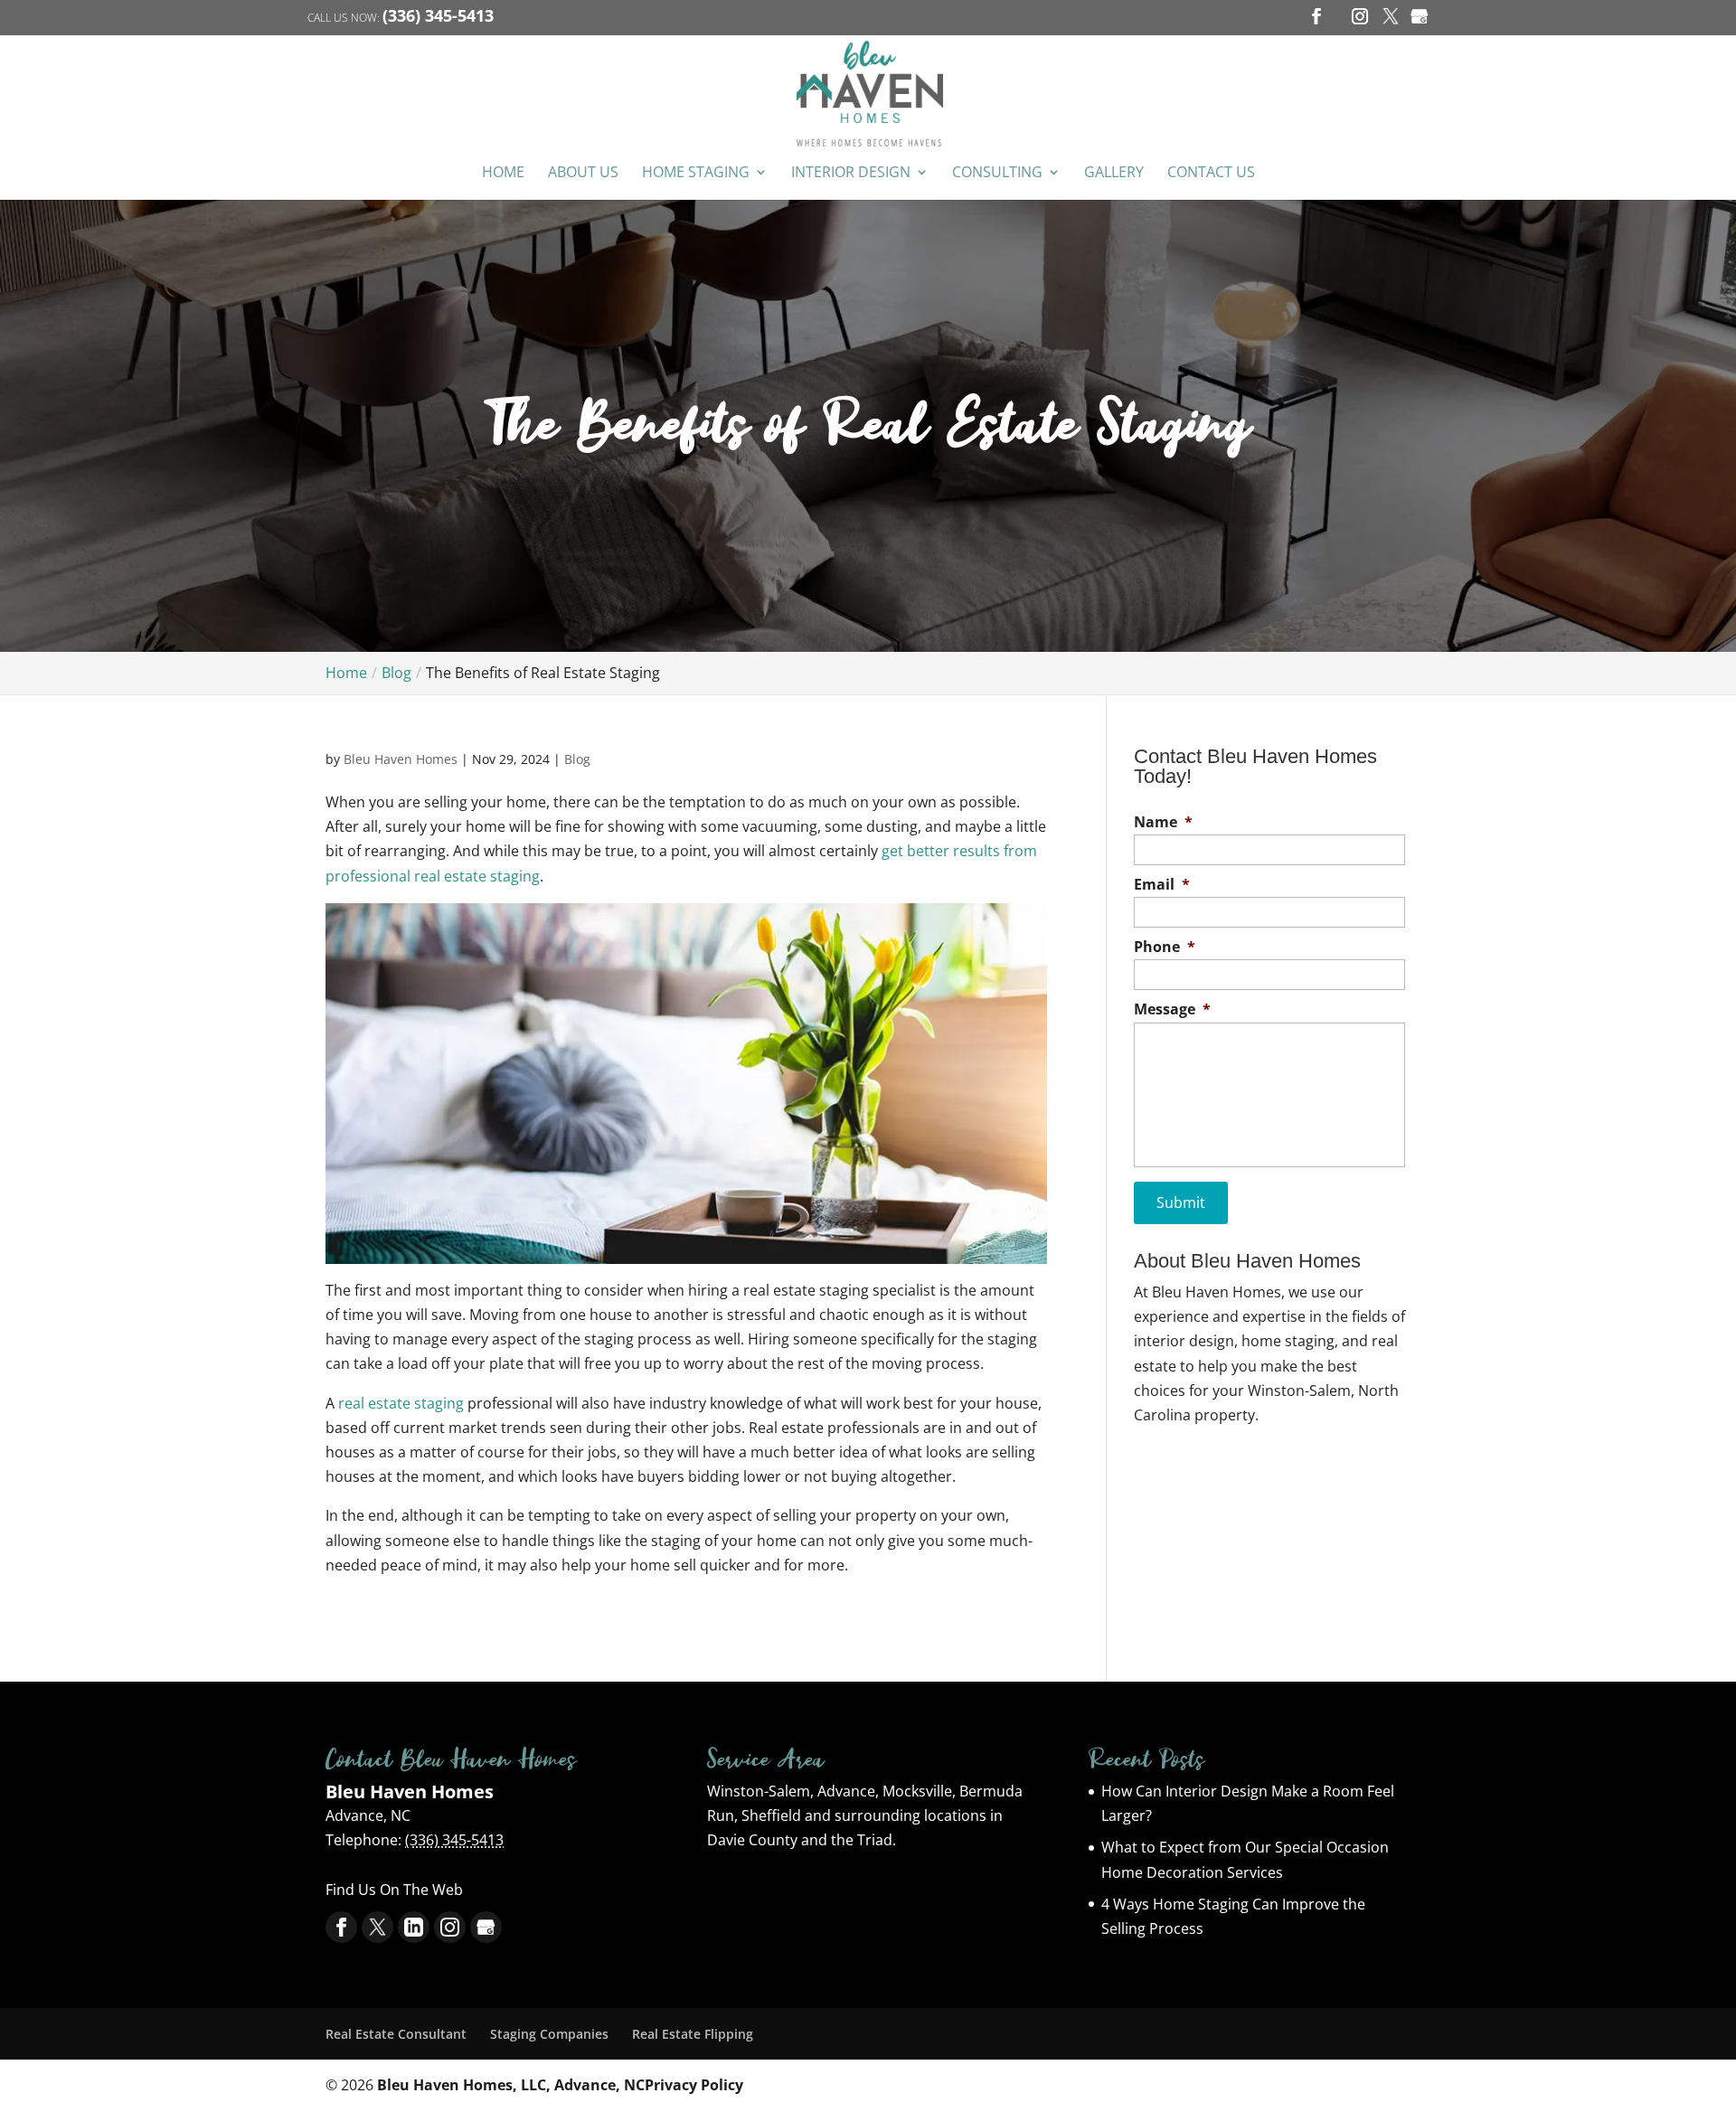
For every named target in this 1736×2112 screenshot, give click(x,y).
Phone (1165, 947)
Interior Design (851, 173)
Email (1162, 885)
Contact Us (1211, 173)
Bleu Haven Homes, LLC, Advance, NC (511, 2085)
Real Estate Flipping (693, 2034)
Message (1172, 1009)
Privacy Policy (694, 2085)
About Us (583, 173)
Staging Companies (549, 2034)
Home (503, 173)
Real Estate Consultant (396, 2034)
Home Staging (696, 173)
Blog (577, 759)
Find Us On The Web (394, 1890)
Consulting (997, 173)
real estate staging (401, 1403)
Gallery (1114, 173)
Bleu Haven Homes (401, 759)
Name (1163, 822)
